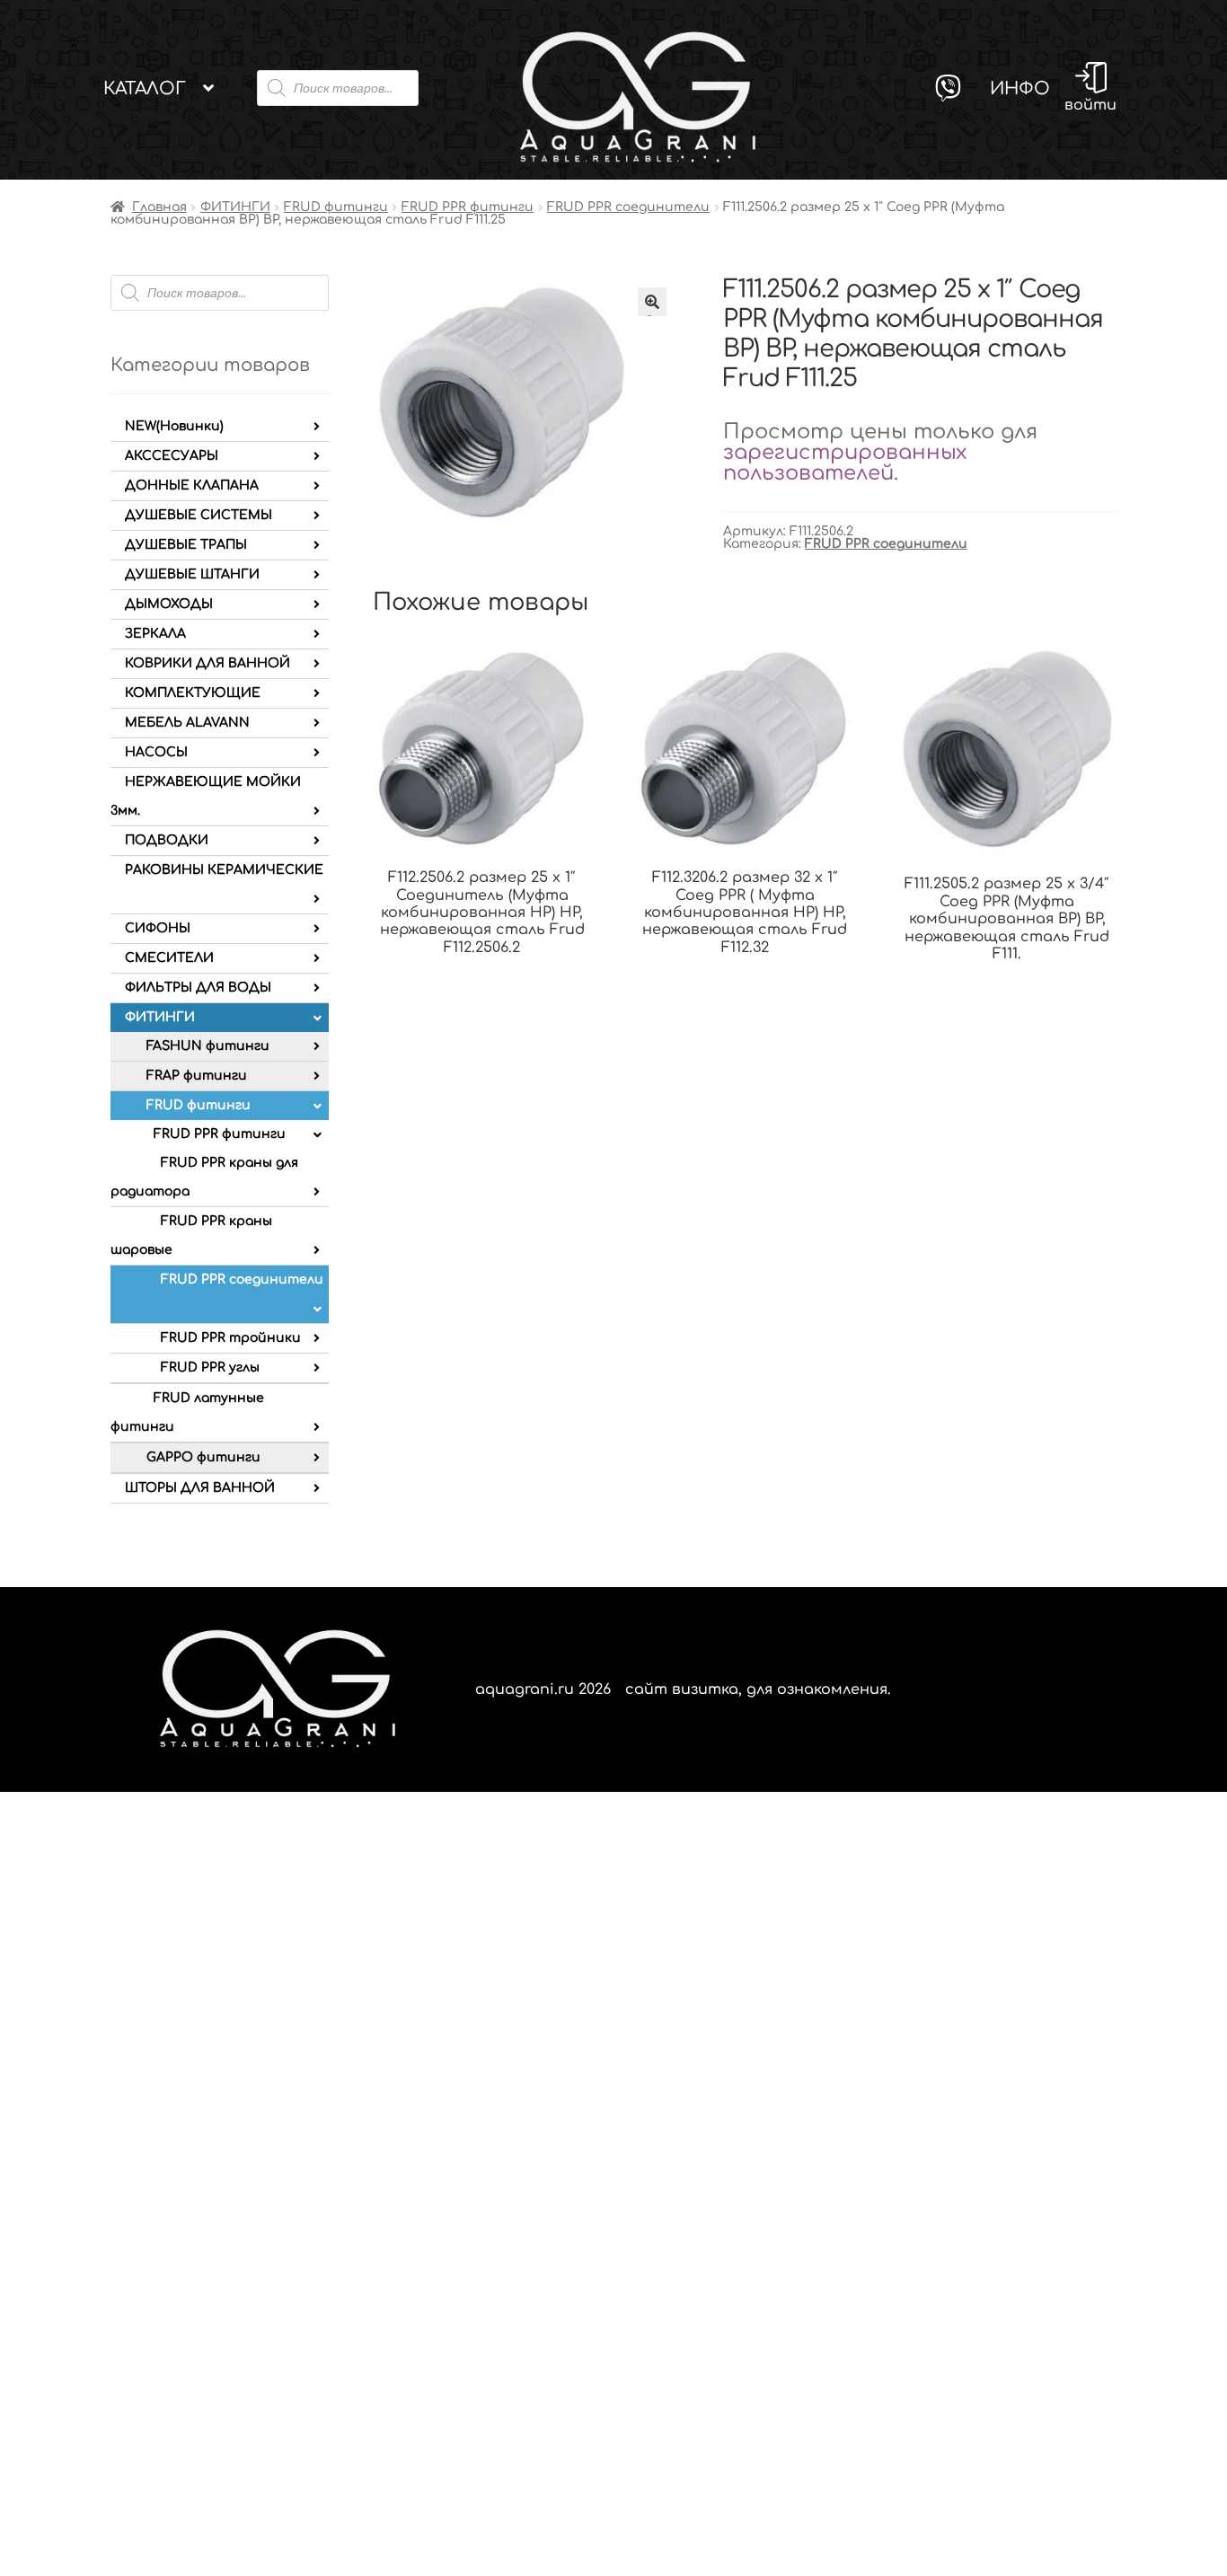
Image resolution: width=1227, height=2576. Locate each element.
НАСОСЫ (156, 752)
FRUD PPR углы (210, 1367)
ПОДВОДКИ (167, 840)
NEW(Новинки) (174, 426)
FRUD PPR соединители (628, 207)
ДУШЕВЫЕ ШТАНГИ (192, 574)
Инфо (1020, 88)
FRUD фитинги (336, 207)
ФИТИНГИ (235, 207)
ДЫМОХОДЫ (169, 604)
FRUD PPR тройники (231, 1338)
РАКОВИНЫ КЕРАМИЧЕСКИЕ (224, 870)
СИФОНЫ (158, 928)
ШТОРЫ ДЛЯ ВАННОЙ (200, 1488)
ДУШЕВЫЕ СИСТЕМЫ (199, 515)
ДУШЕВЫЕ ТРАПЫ (186, 545)
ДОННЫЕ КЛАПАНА (192, 485)
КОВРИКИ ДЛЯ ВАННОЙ (207, 663)
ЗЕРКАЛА (155, 634)
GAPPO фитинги (203, 1457)
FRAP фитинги (197, 1076)
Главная (159, 207)
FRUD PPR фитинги (468, 207)
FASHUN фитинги (208, 1046)
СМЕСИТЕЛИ (169, 958)
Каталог (145, 88)
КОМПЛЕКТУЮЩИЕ (193, 693)
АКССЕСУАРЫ (172, 456)
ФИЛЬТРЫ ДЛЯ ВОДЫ (198, 988)
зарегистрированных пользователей (845, 463)
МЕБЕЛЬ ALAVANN (187, 723)
